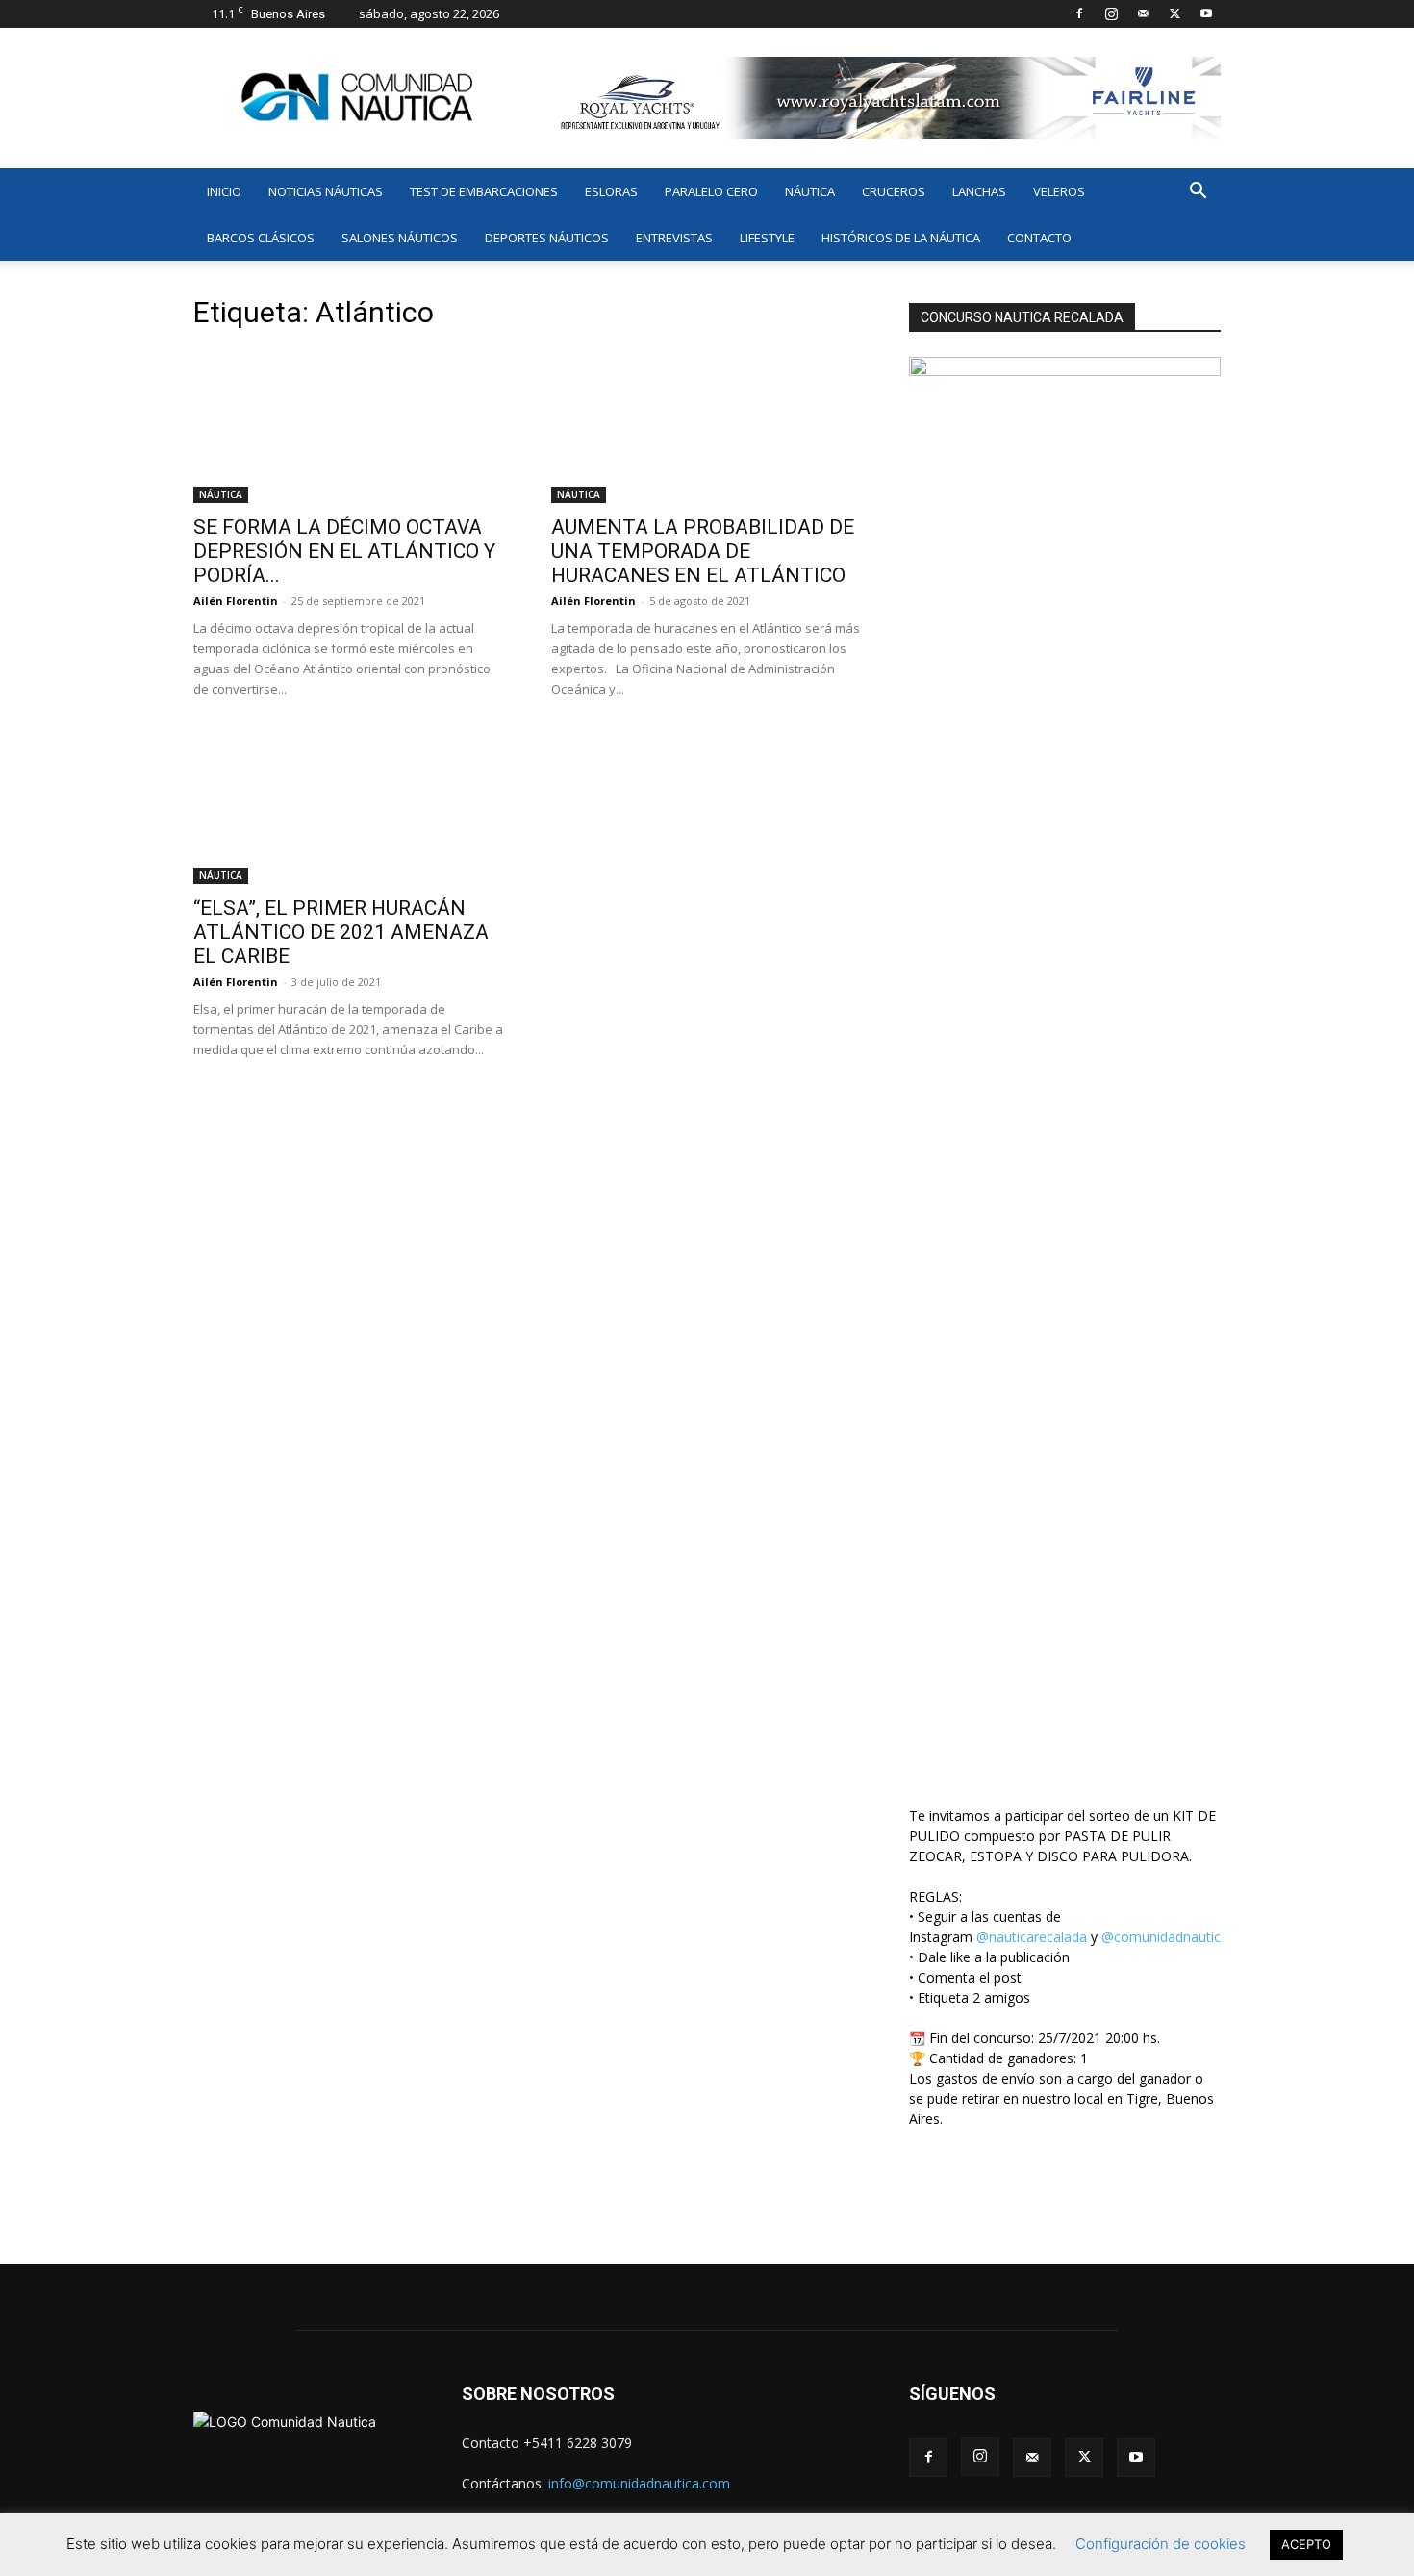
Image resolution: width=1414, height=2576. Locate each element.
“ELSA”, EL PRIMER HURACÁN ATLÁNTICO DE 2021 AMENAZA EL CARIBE (341, 932)
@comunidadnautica (1165, 1937)
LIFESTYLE (767, 238)
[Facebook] (1079, 13)
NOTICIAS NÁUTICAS (326, 191)
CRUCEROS (894, 191)
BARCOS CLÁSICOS (261, 238)
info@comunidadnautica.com (639, 2483)
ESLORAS (611, 191)
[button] (1198, 193)
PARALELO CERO (711, 191)
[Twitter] (1174, 13)
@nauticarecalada (1032, 1937)
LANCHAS (979, 191)
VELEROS (1059, 191)
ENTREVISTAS (674, 238)
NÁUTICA (810, 191)
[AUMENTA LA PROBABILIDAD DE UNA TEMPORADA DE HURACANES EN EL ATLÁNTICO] (707, 426)
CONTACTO (1039, 238)
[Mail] (1143, 13)
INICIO (224, 191)
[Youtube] (1206, 13)
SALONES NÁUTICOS (400, 238)
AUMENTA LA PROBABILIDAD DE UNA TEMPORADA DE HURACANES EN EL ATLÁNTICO (703, 551)
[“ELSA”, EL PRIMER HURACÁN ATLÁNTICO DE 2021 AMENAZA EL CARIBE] (349, 807)
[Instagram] (1111, 13)
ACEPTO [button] (1306, 2544)
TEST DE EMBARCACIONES (484, 191)
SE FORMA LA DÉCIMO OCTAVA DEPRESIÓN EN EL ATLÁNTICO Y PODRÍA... (344, 551)
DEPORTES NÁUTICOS (547, 238)
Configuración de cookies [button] (1161, 2544)
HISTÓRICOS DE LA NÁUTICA (901, 238)
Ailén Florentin (236, 601)
